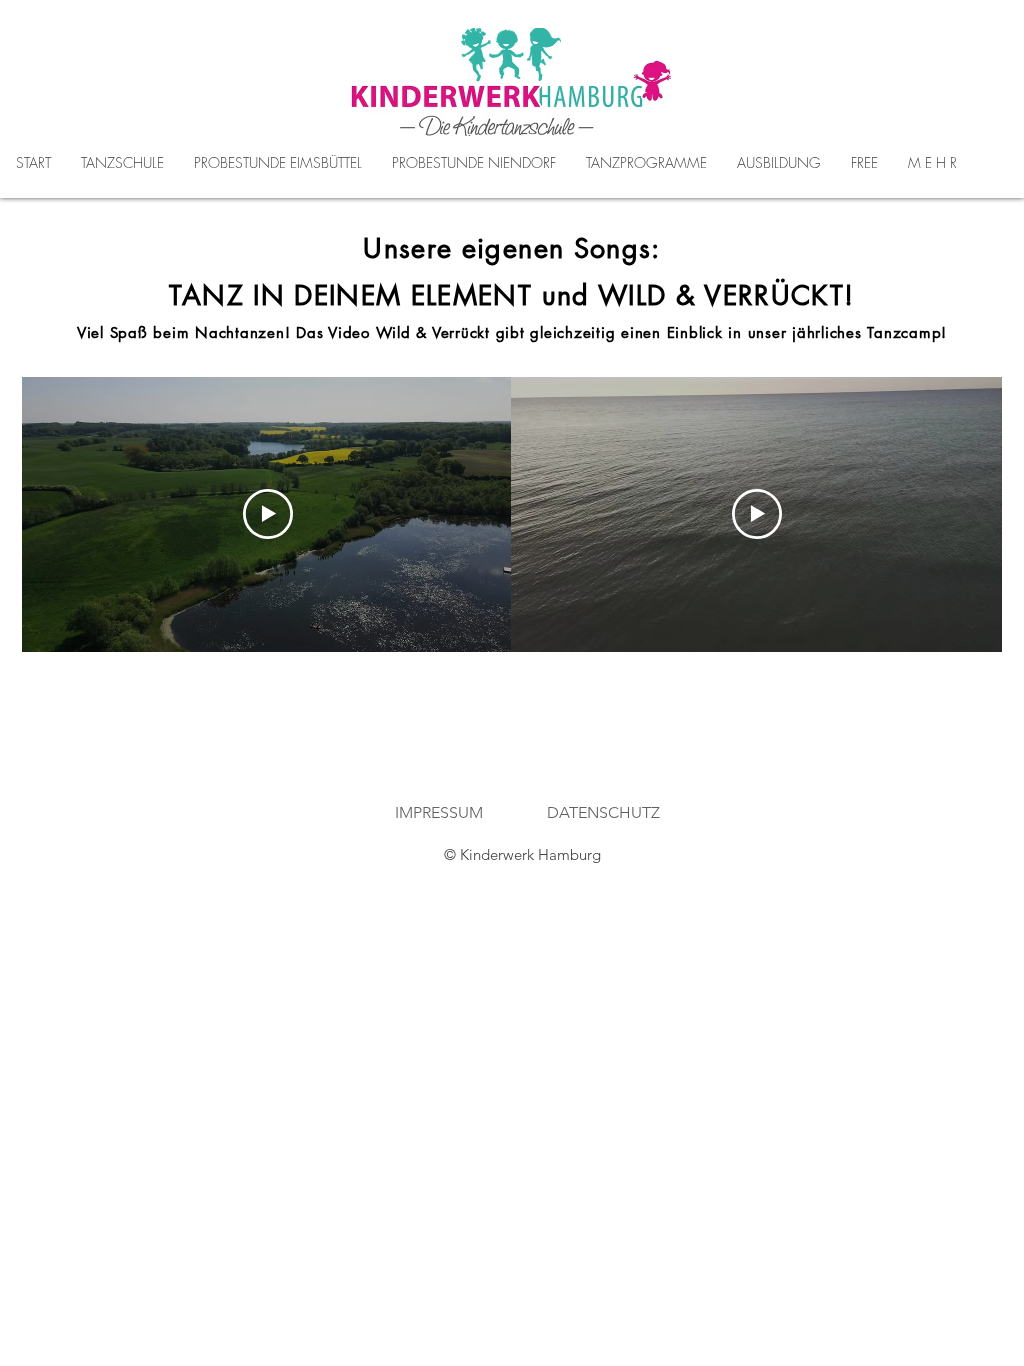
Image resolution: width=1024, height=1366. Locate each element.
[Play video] (268, 514)
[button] (278, 163)
